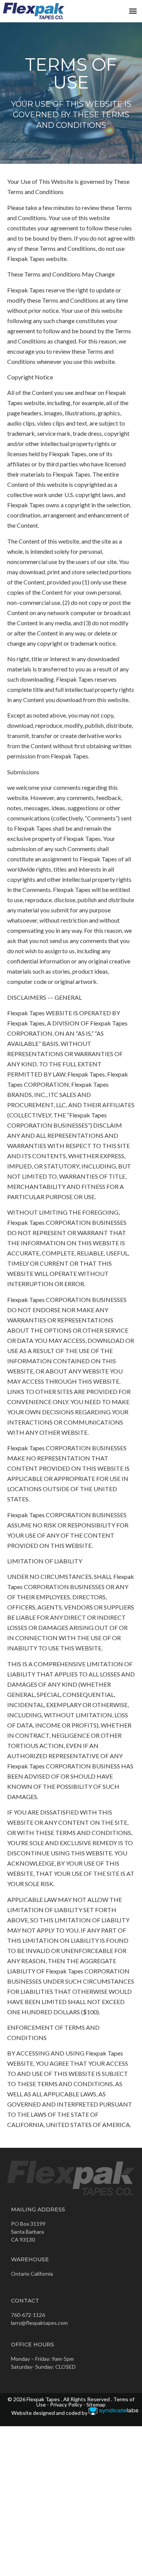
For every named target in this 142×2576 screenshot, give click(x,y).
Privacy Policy (66, 2404)
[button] (133, 11)
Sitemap (96, 2404)
